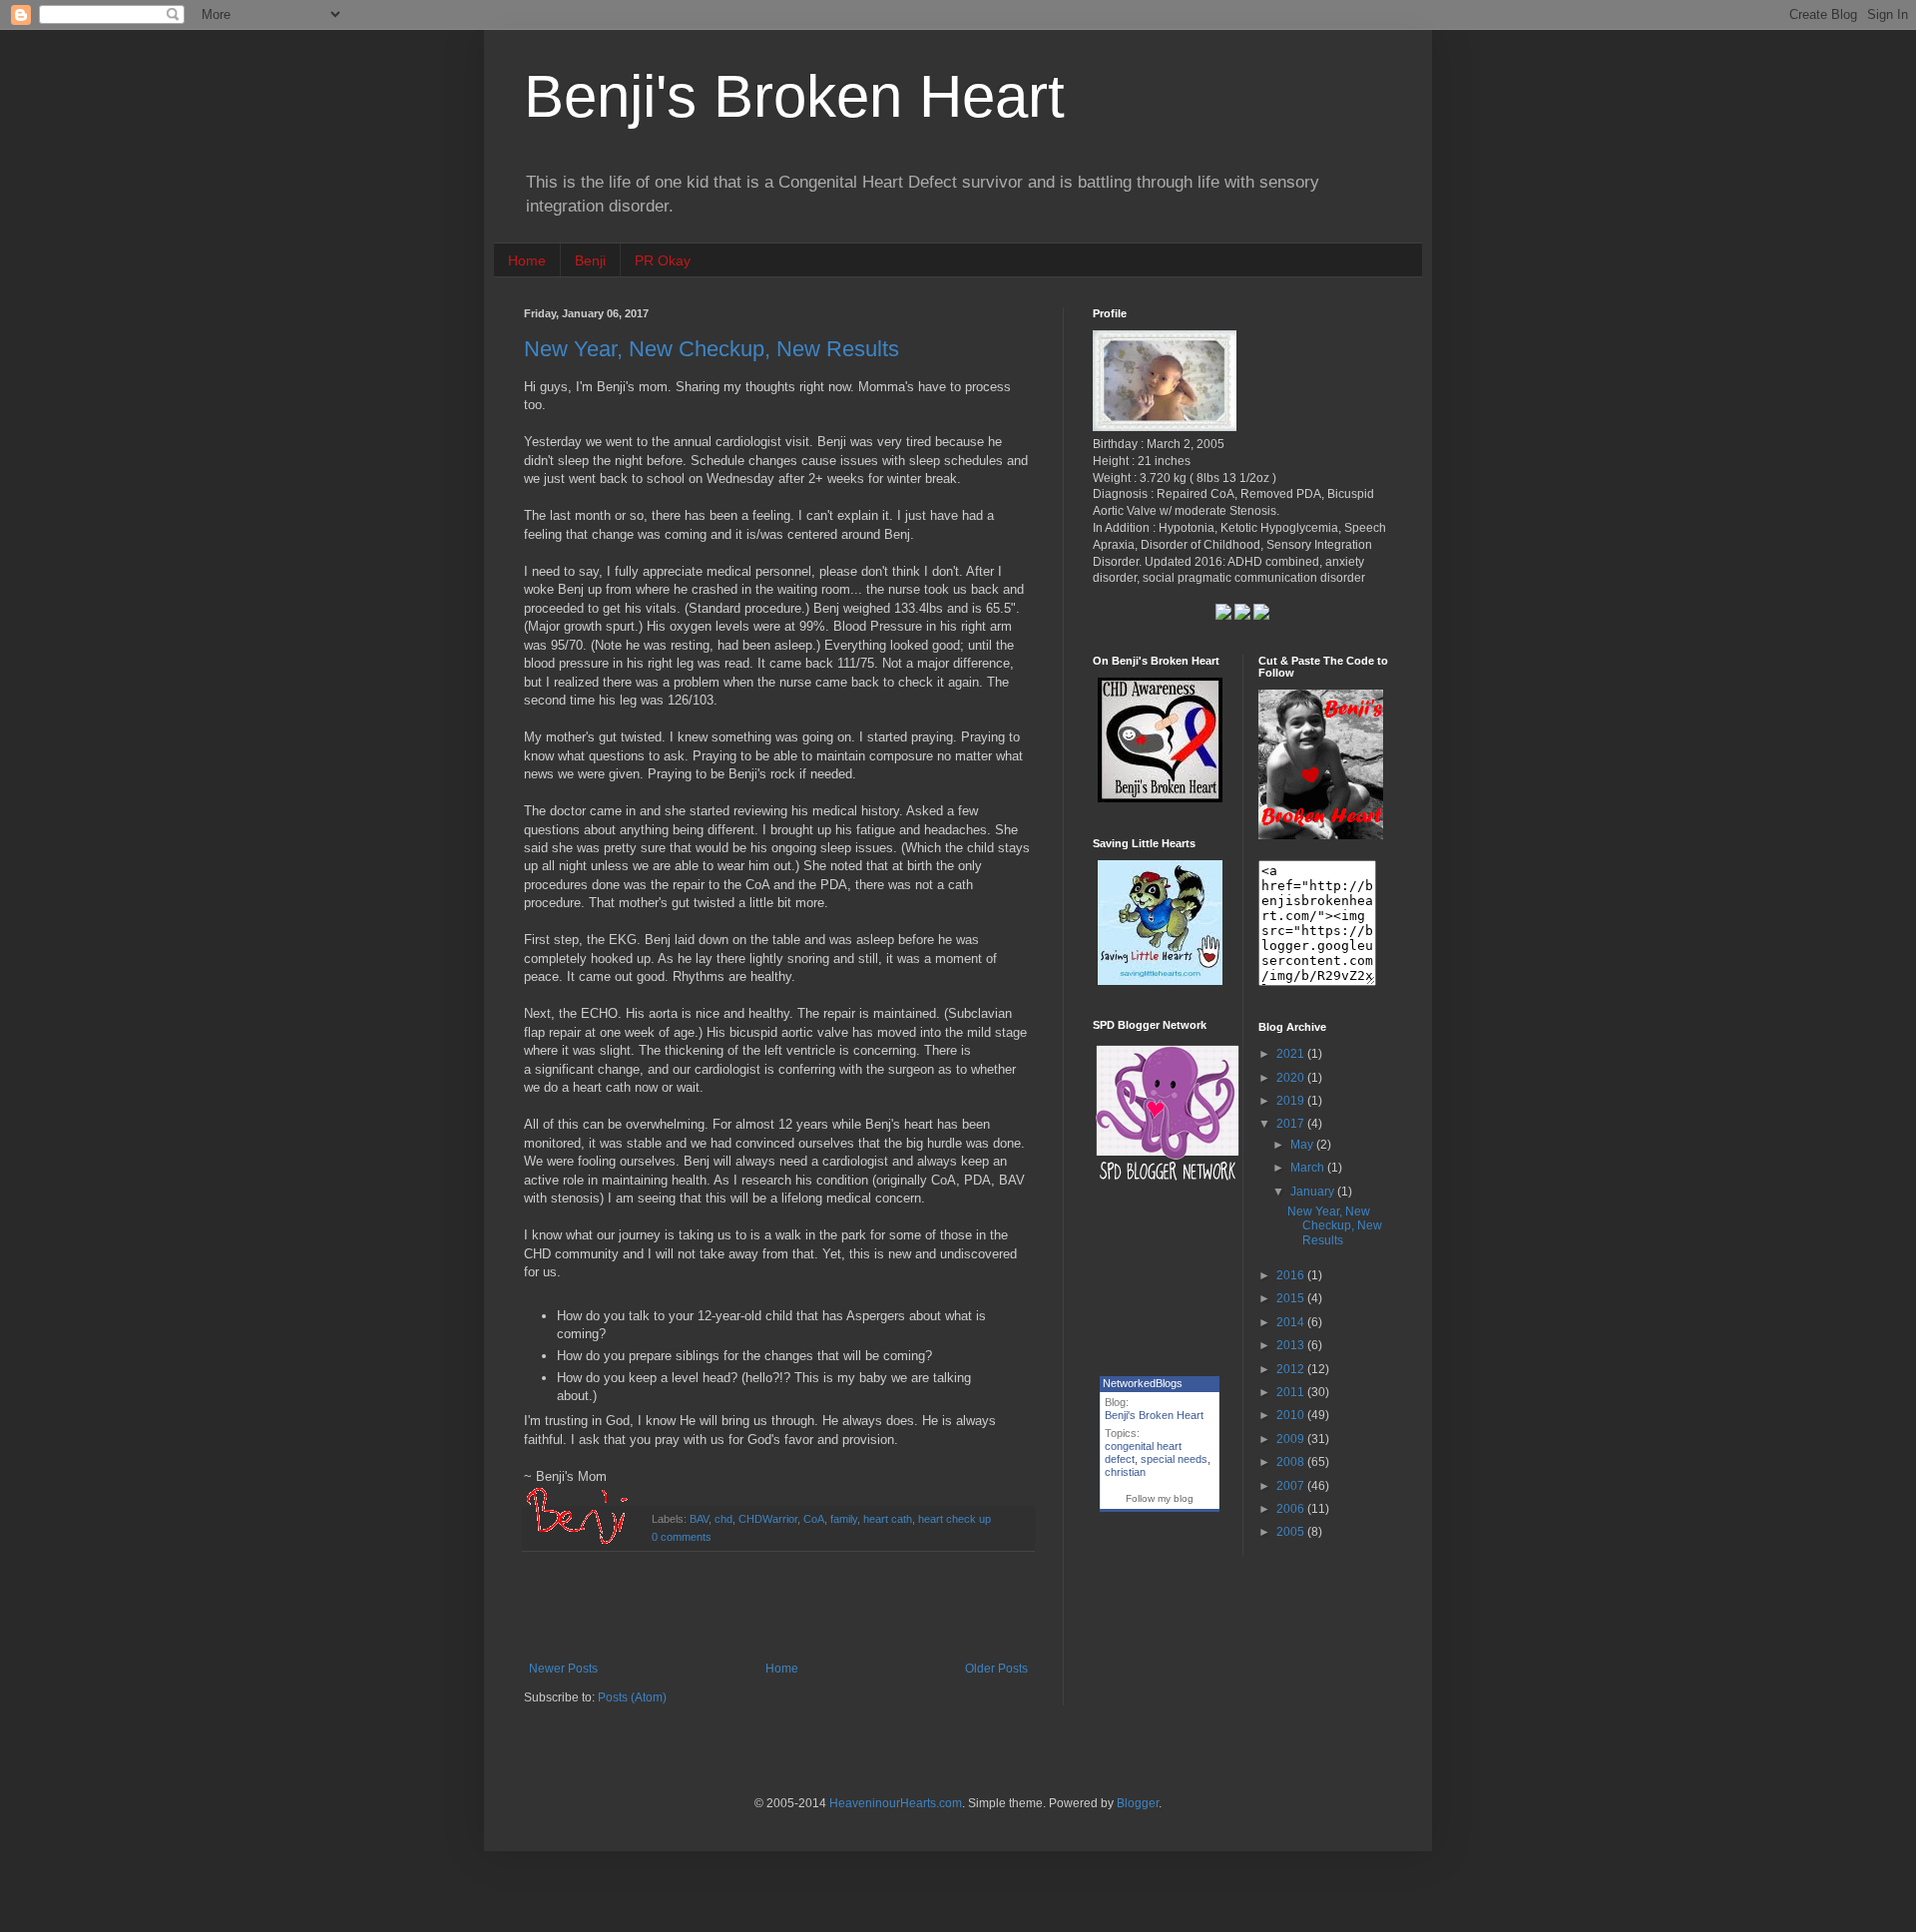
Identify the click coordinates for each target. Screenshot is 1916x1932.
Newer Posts (563, 1669)
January (1314, 1192)
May (1303, 1145)
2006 (1292, 1509)
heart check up (955, 1519)
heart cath (888, 1519)
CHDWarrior (768, 1519)
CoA (814, 1519)
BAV (699, 1519)
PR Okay (663, 260)
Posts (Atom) (632, 1697)
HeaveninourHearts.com (896, 1803)
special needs (1174, 1459)
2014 (1292, 1322)
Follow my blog (1160, 1498)
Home (527, 260)
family (844, 1519)
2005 (1292, 1532)
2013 (1292, 1345)
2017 (1292, 1124)
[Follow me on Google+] (1225, 616)
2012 (1292, 1369)
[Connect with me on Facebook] (1261, 616)
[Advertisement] (778, 1607)
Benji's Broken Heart (794, 96)
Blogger (1138, 1803)
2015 (1292, 1298)
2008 (1292, 1462)
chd (723, 1519)
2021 (1292, 1054)
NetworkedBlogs (1143, 1383)
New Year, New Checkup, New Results (712, 349)
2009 (1292, 1439)
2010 (1292, 1415)
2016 (1292, 1275)
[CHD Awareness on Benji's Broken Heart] (1160, 798)
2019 (1292, 1101)
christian (1125, 1472)
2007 (1292, 1486)
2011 (1292, 1392)
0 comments (682, 1537)
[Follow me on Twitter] (1242, 616)
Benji (590, 260)
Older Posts (996, 1669)
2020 (1292, 1078)
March (1309, 1168)
